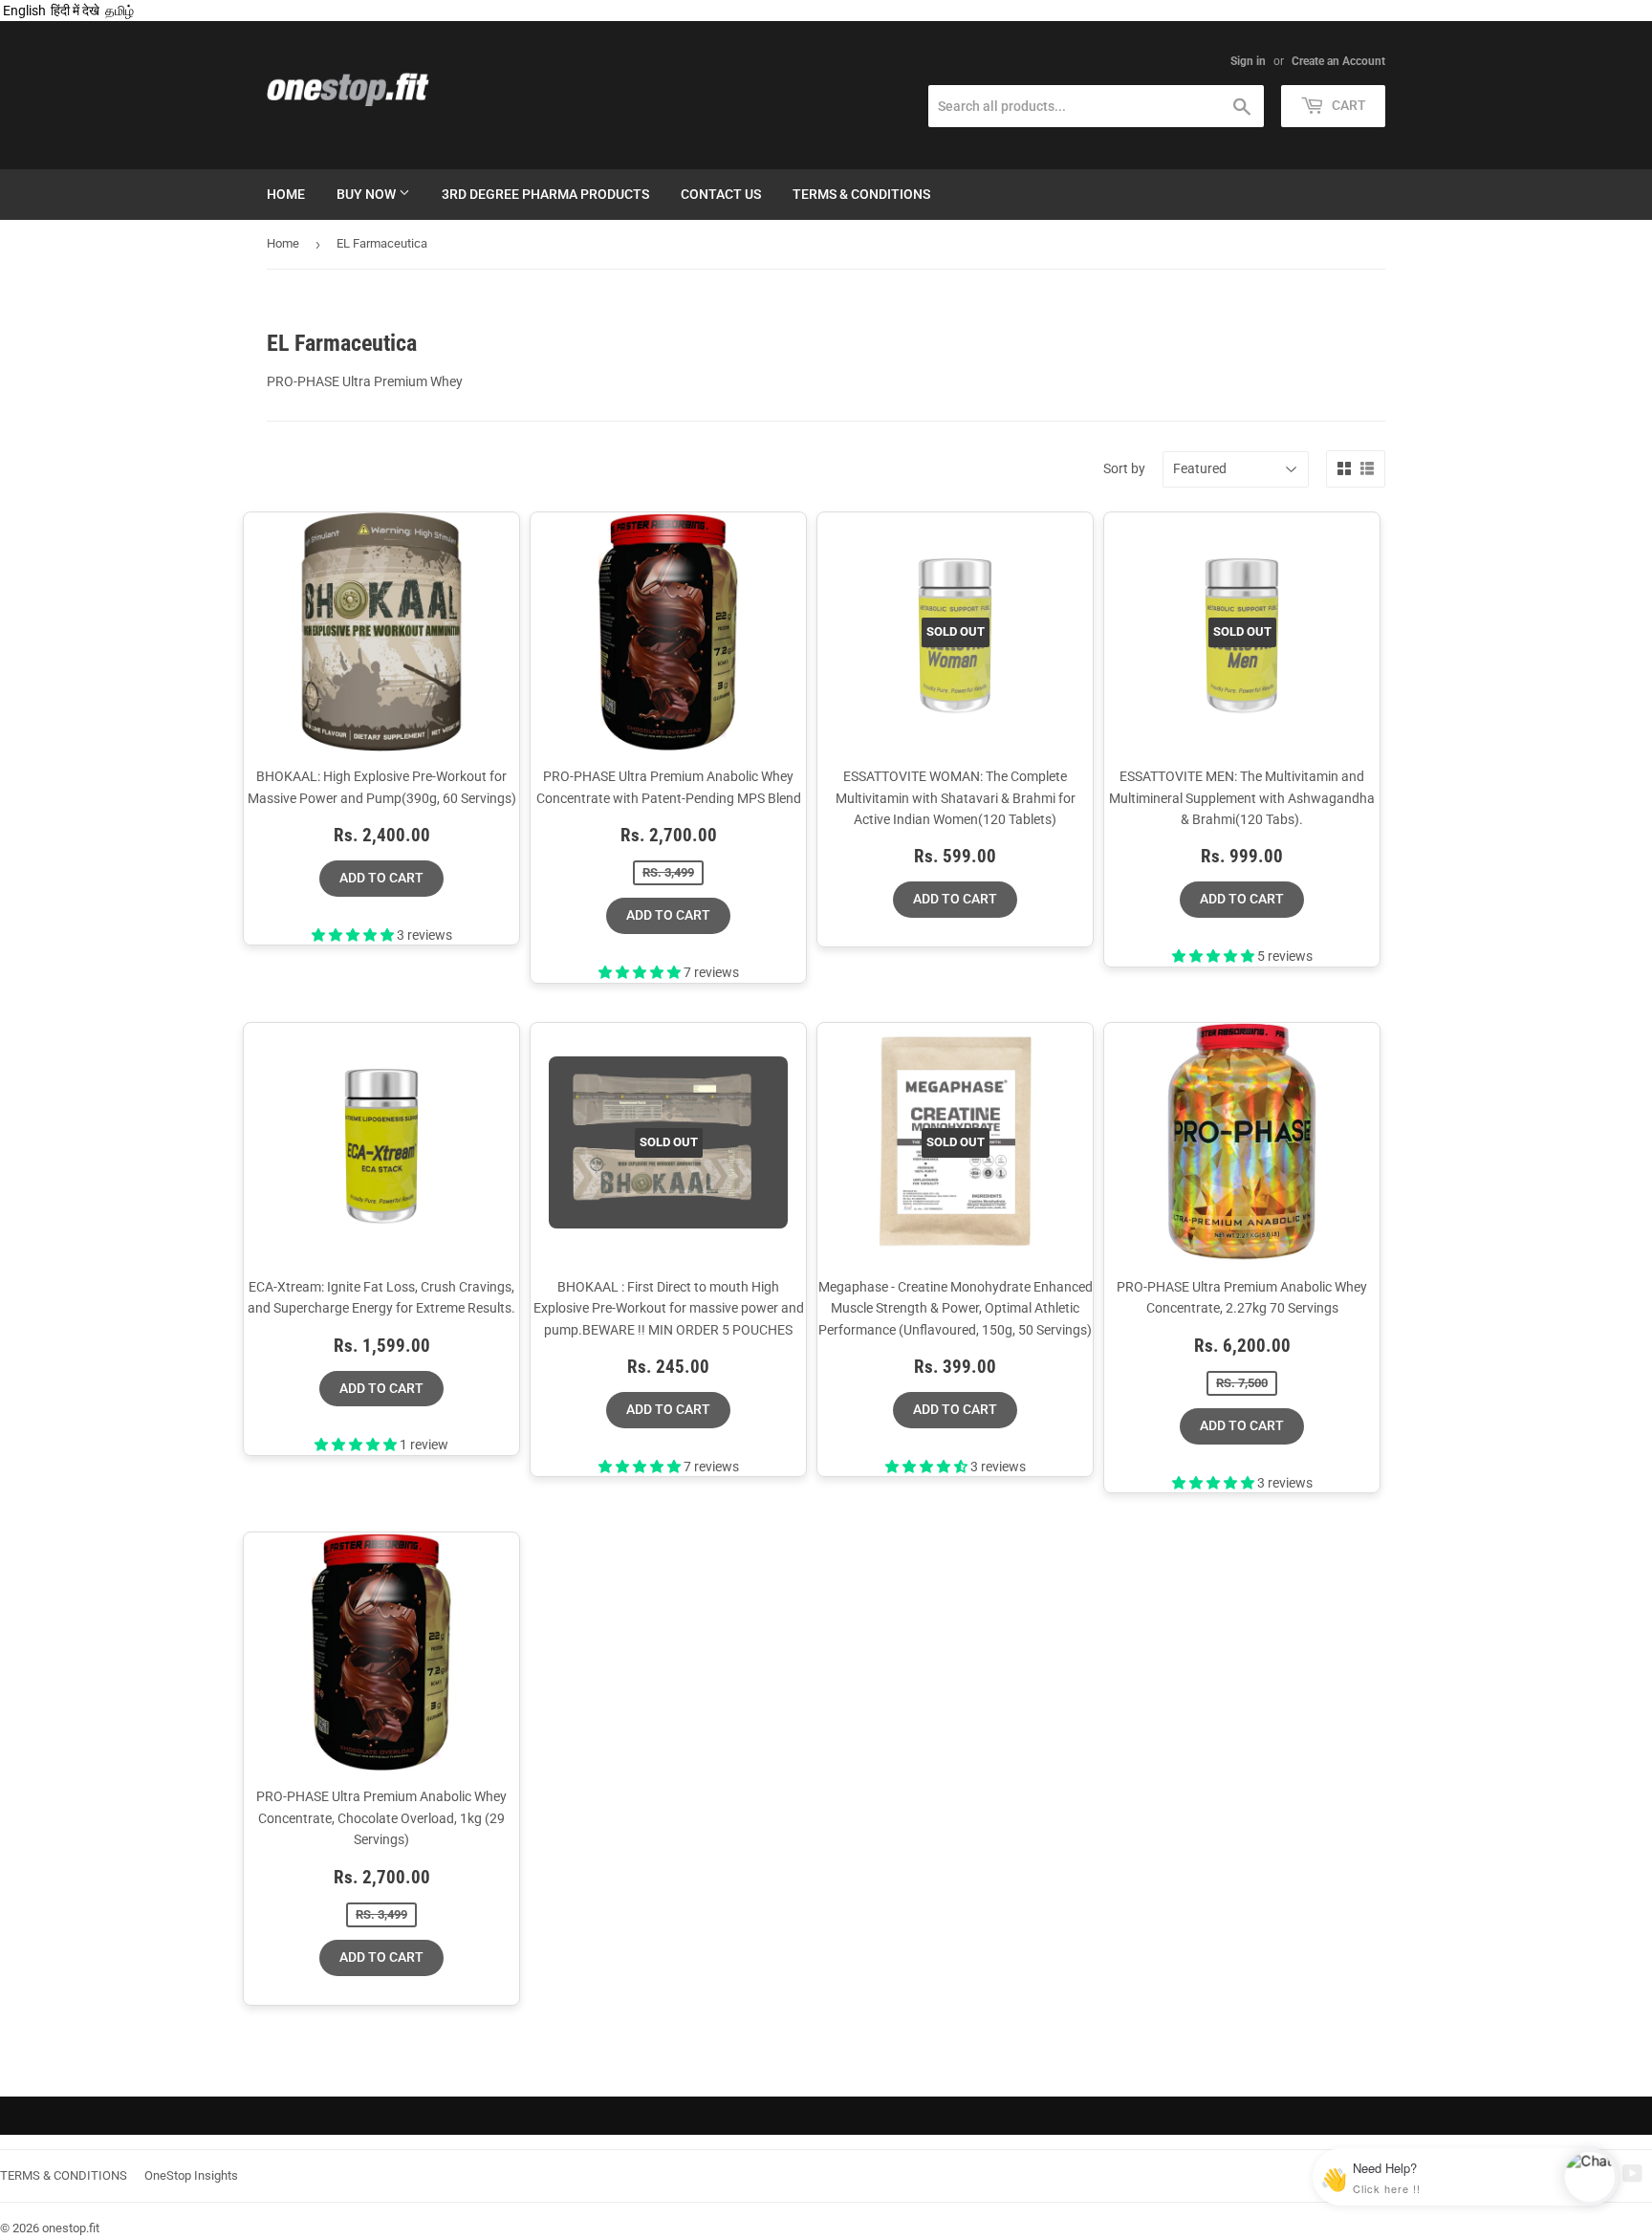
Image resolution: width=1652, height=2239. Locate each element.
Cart (1348, 105)
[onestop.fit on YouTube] (1632, 2176)
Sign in (1248, 61)
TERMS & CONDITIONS (64, 2175)
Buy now (368, 194)
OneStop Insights (191, 2175)
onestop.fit (71, 2228)
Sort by (1124, 468)
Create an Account (1338, 61)
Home (286, 194)
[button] (354, 935)
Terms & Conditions (861, 194)
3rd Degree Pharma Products (545, 194)
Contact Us (721, 194)
